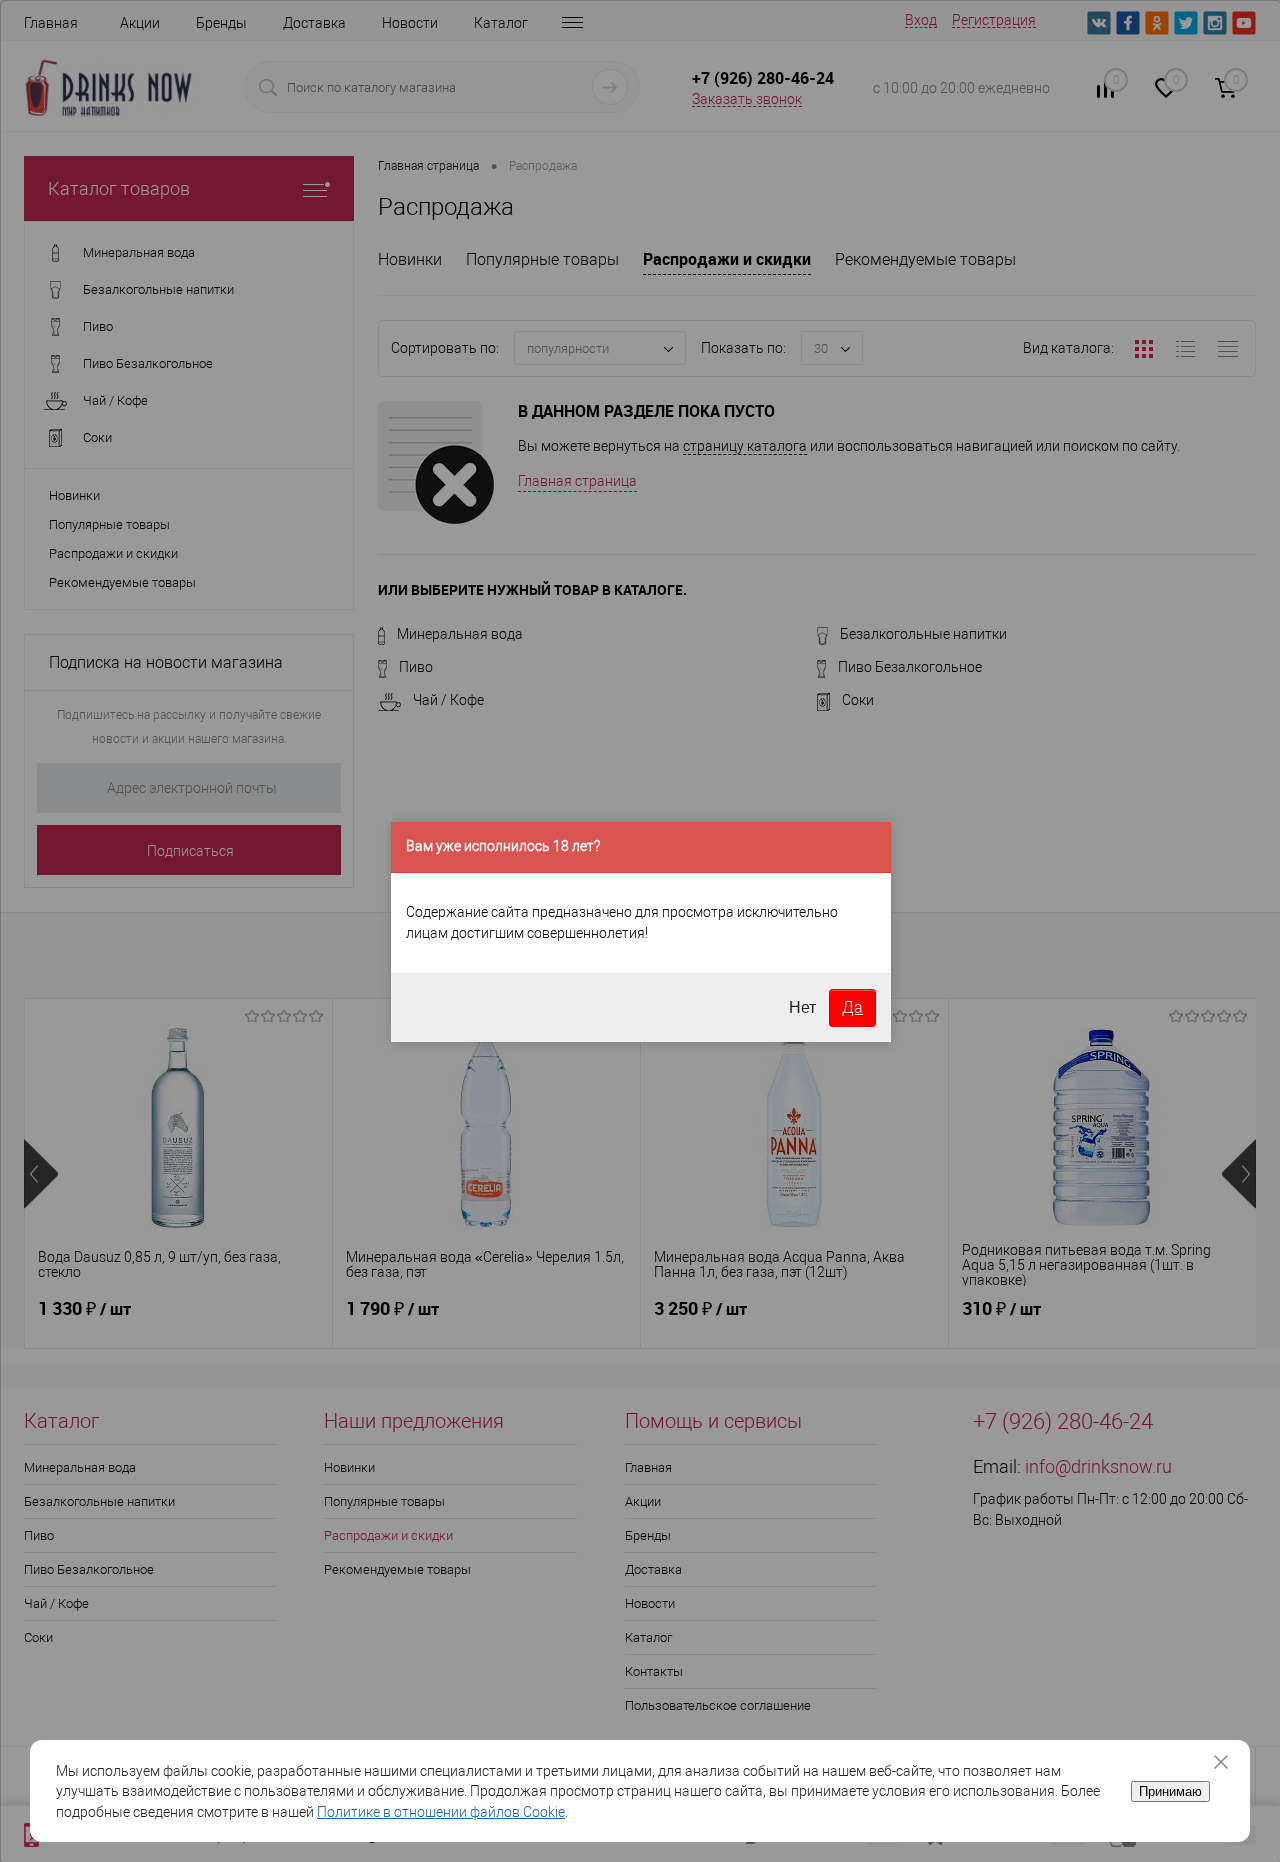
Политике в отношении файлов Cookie (441, 1812)
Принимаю (1170, 1791)
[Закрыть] (1228, 1762)
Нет (802, 1007)
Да (852, 1007)
